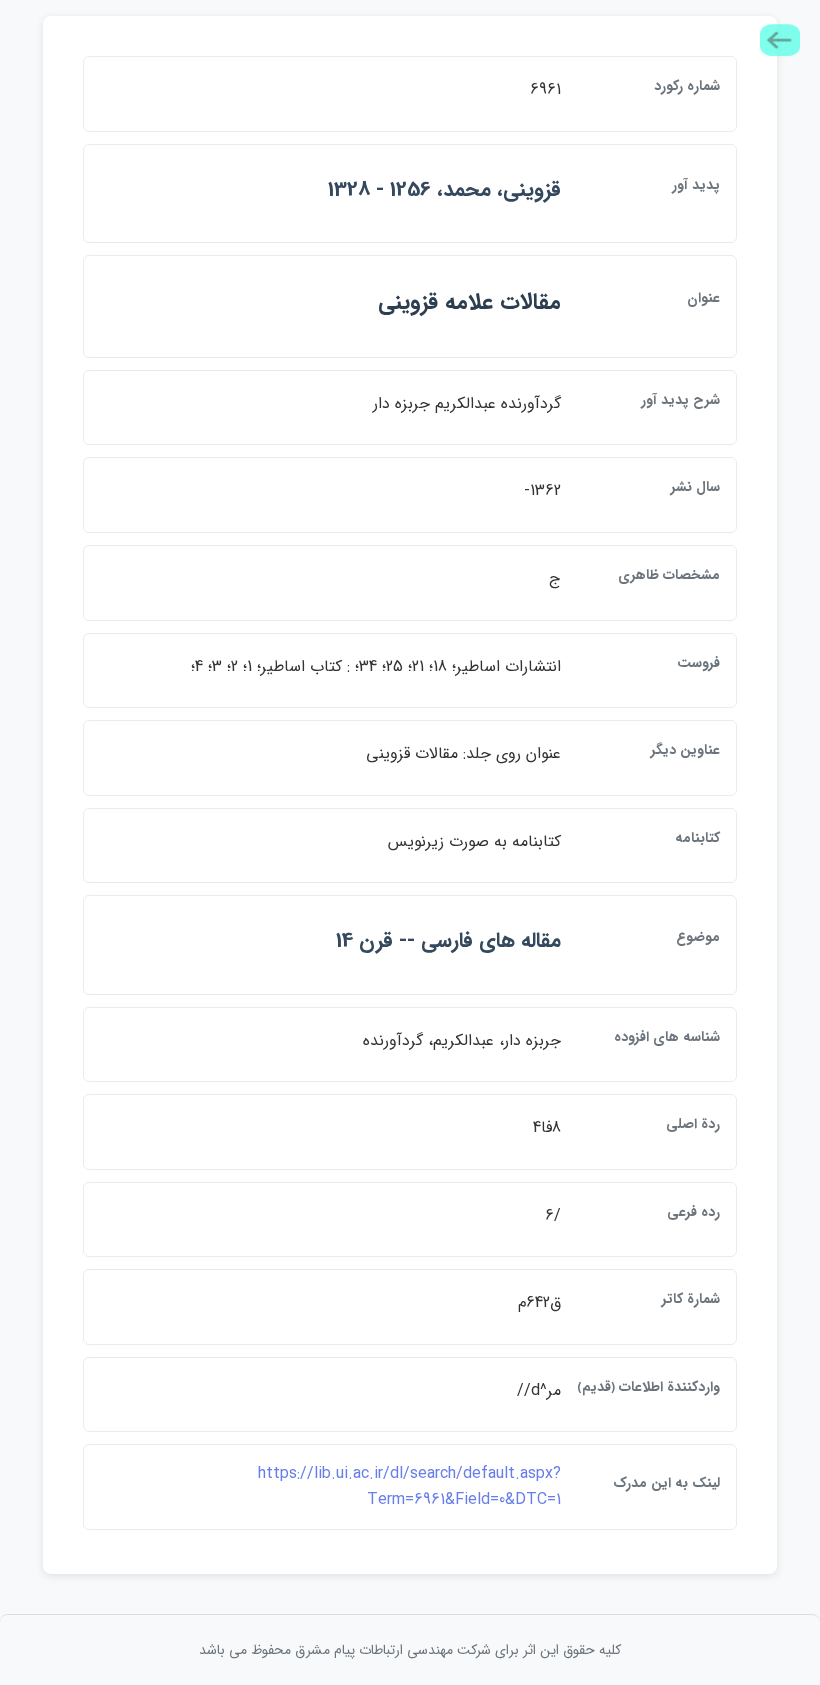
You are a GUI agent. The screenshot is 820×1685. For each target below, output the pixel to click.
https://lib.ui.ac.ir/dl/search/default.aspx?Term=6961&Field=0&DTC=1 (409, 1486)
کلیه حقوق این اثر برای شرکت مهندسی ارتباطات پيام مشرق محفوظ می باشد (410, 1650)
